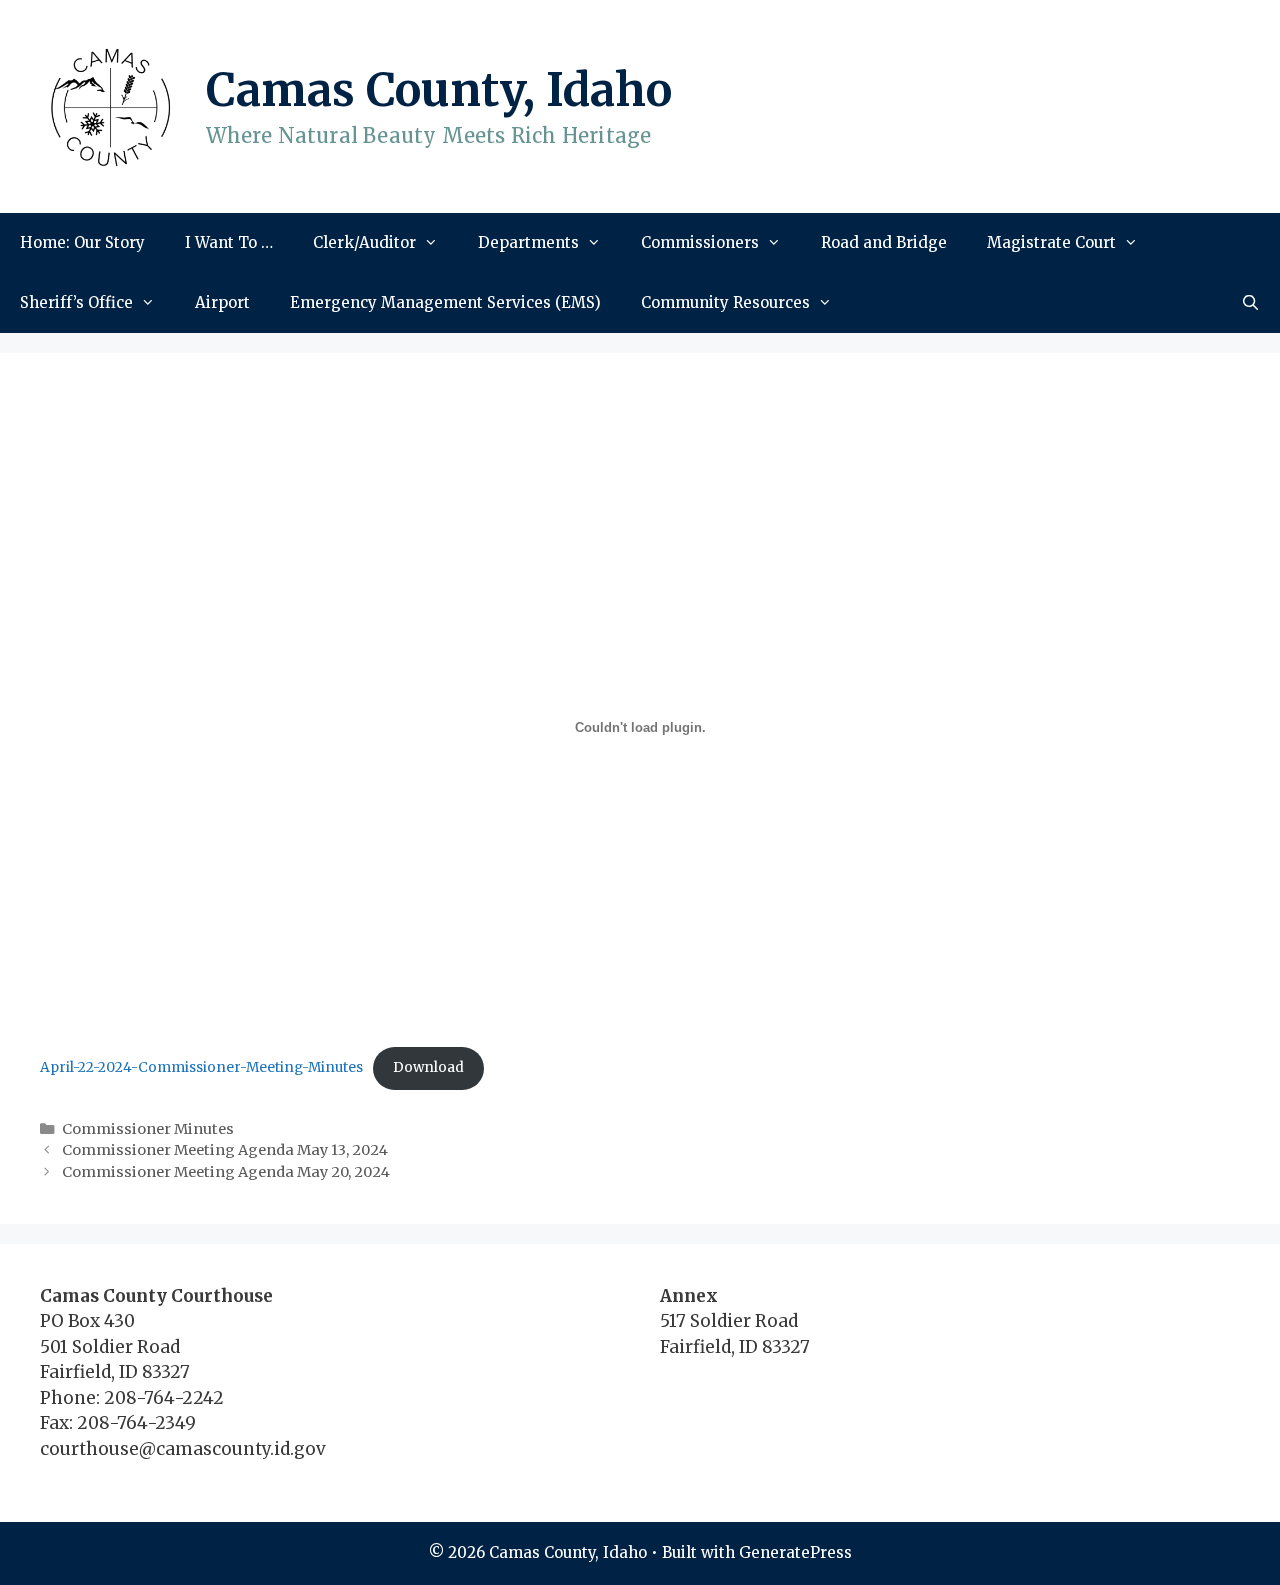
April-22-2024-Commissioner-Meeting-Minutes (201, 1067)
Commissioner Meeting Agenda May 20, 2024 (226, 1172)
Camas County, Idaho (439, 90)
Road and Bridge (884, 242)
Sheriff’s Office (76, 302)
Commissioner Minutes (148, 1129)
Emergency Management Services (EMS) (445, 302)
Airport (222, 302)
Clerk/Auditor (364, 242)
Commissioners (700, 242)
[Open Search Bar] (1250, 303)
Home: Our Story (82, 242)
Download (428, 1067)
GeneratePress (795, 1552)
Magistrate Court (1051, 242)
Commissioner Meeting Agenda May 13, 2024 (225, 1150)
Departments (528, 242)
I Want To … (229, 242)
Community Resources (725, 302)
